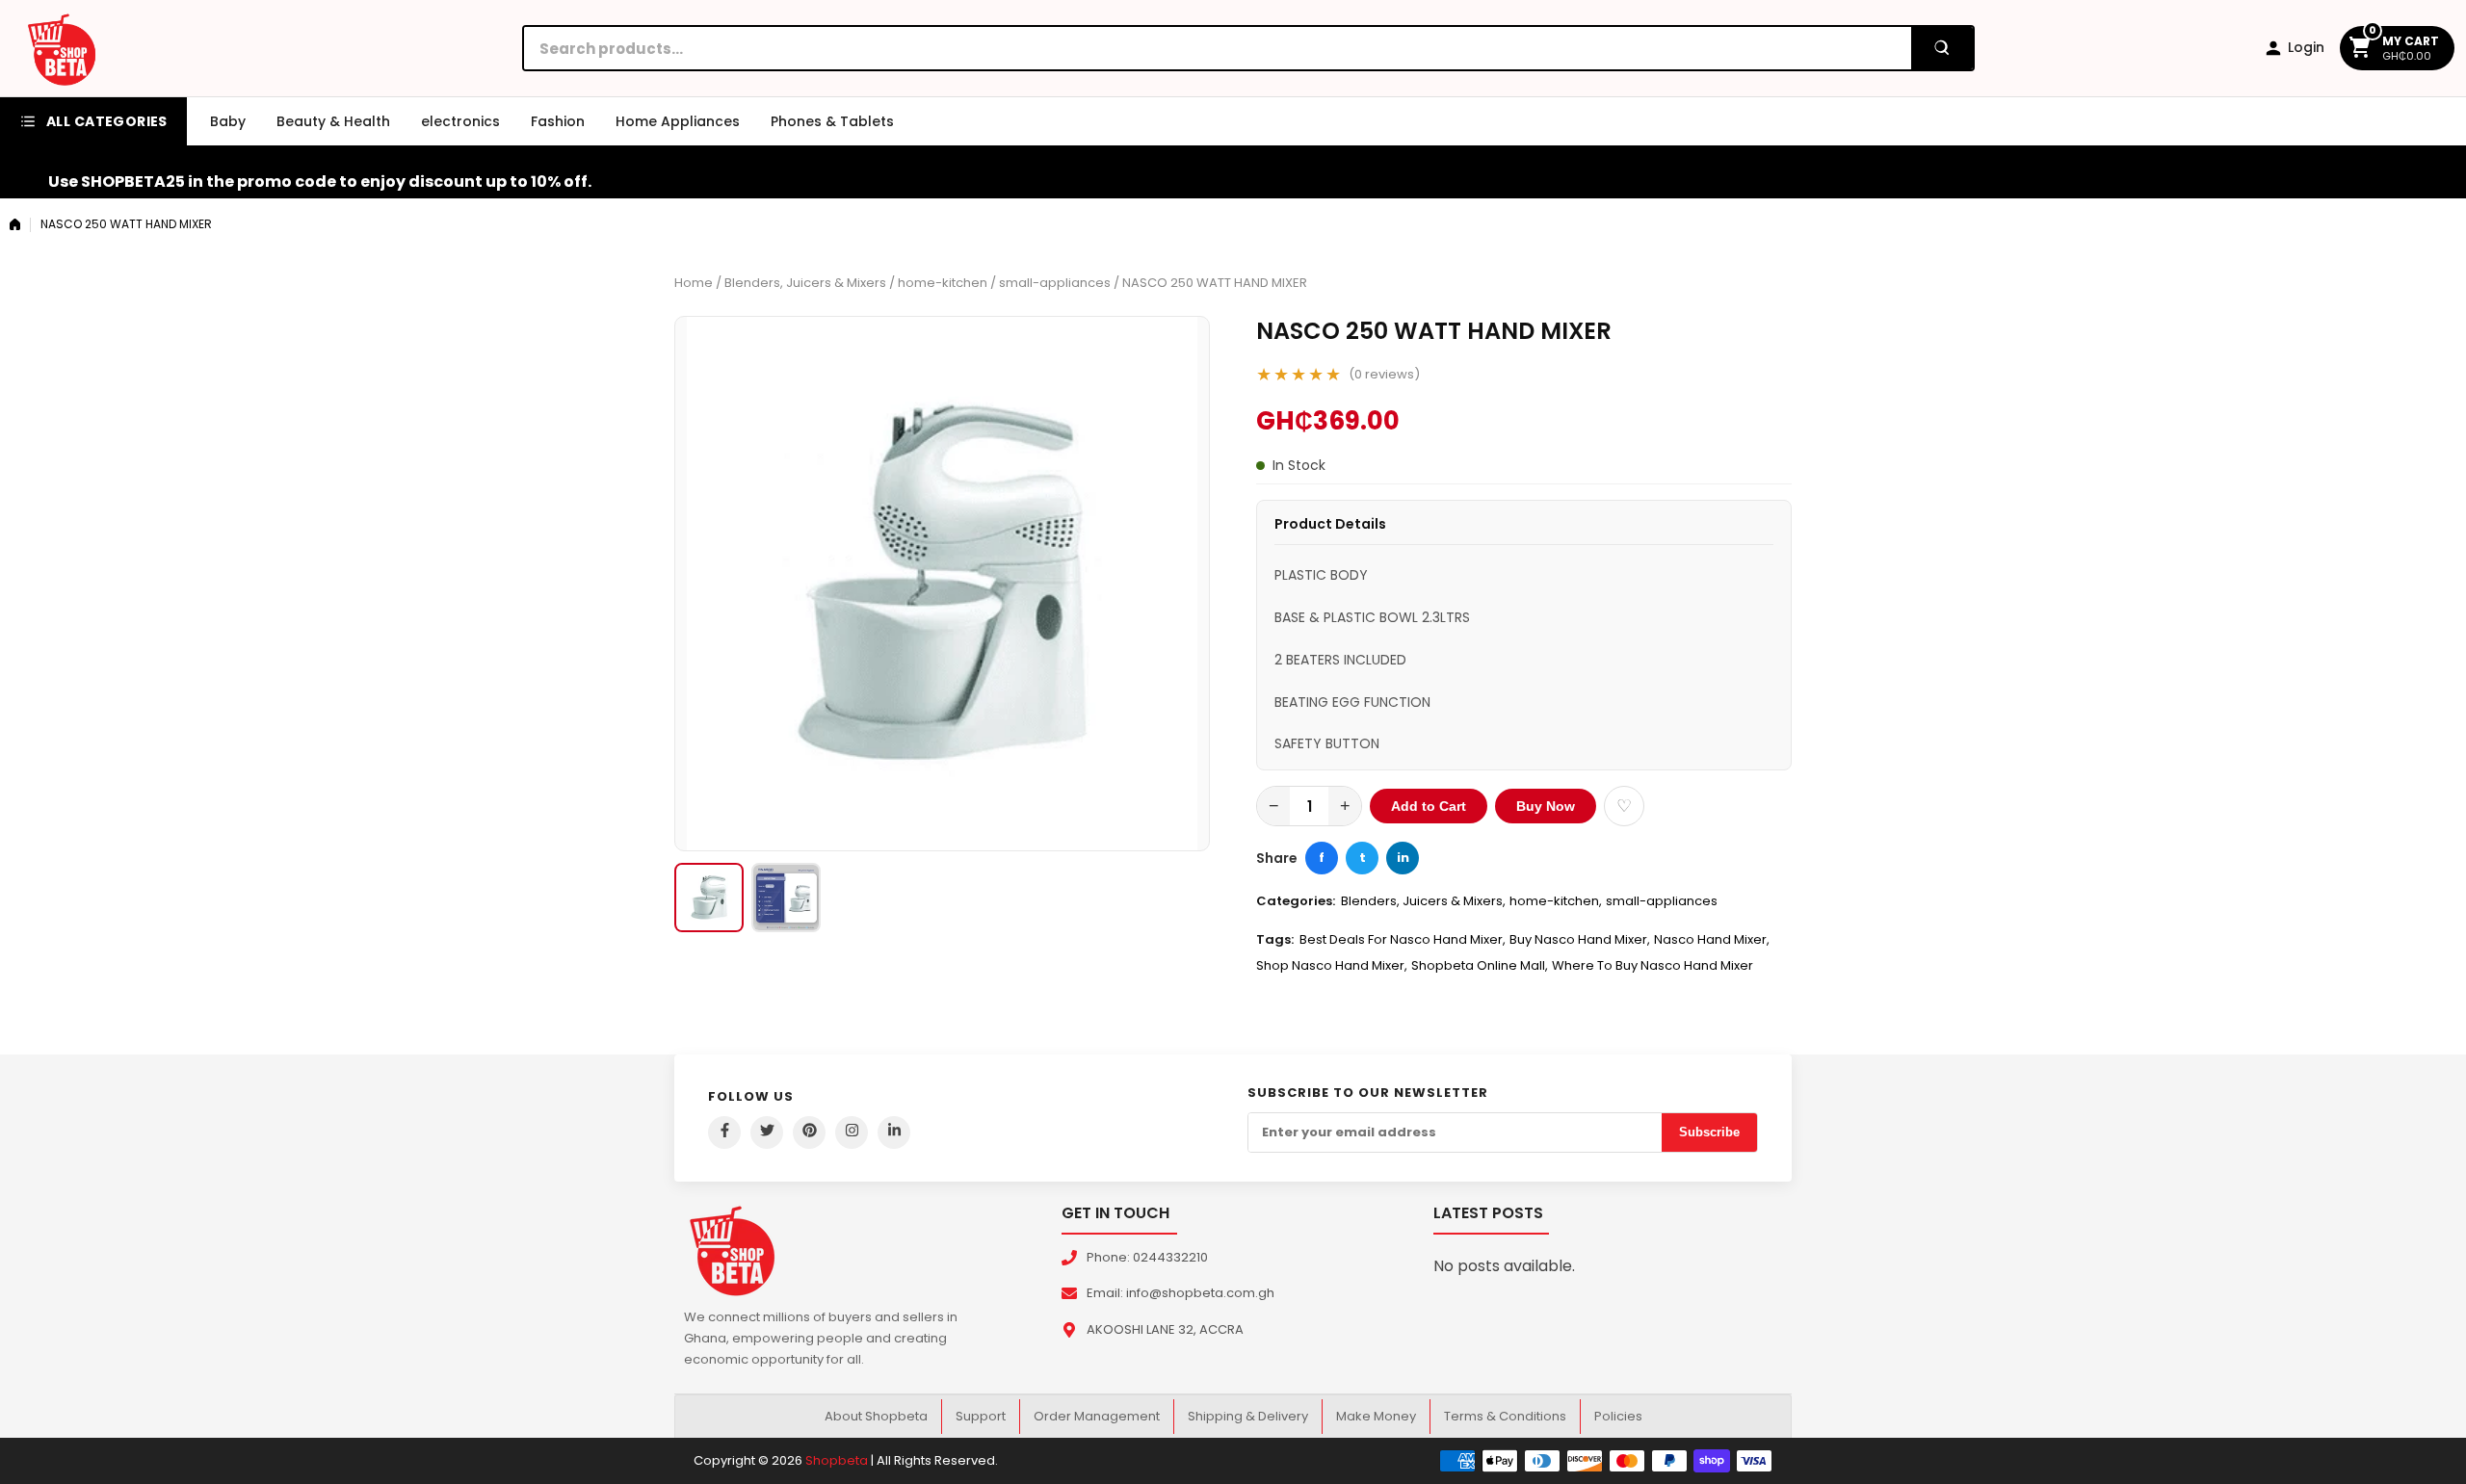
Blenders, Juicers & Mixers (805, 283)
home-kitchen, (1556, 901)
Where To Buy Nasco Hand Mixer (1653, 965)
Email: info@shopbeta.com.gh (1181, 1293)
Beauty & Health (333, 121)
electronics (460, 121)
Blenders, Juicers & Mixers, (1423, 901)
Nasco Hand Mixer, (1712, 939)
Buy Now (1546, 806)
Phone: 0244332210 (1147, 1257)
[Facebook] (724, 1133)
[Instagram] (852, 1133)
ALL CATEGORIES (107, 121)
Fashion (558, 121)
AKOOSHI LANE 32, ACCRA (1165, 1329)
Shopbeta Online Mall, (1480, 965)
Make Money (1376, 1416)
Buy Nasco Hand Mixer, (1580, 939)
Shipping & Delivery (1248, 1416)
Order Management (1097, 1416)
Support (981, 1416)
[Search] (1942, 48)
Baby (228, 121)
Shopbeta (837, 1460)
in (1403, 858)
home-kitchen (943, 283)
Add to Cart (1429, 806)
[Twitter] (767, 1133)
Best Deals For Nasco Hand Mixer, (1403, 939)
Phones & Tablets (832, 121)
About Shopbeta (876, 1416)
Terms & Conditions (1505, 1416)
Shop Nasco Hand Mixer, (1332, 965)
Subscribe (1709, 1132)
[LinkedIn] (894, 1133)
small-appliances (1055, 283)
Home (694, 283)
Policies (1618, 1416)
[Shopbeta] (62, 48)
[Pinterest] (809, 1133)
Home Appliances (678, 121)
